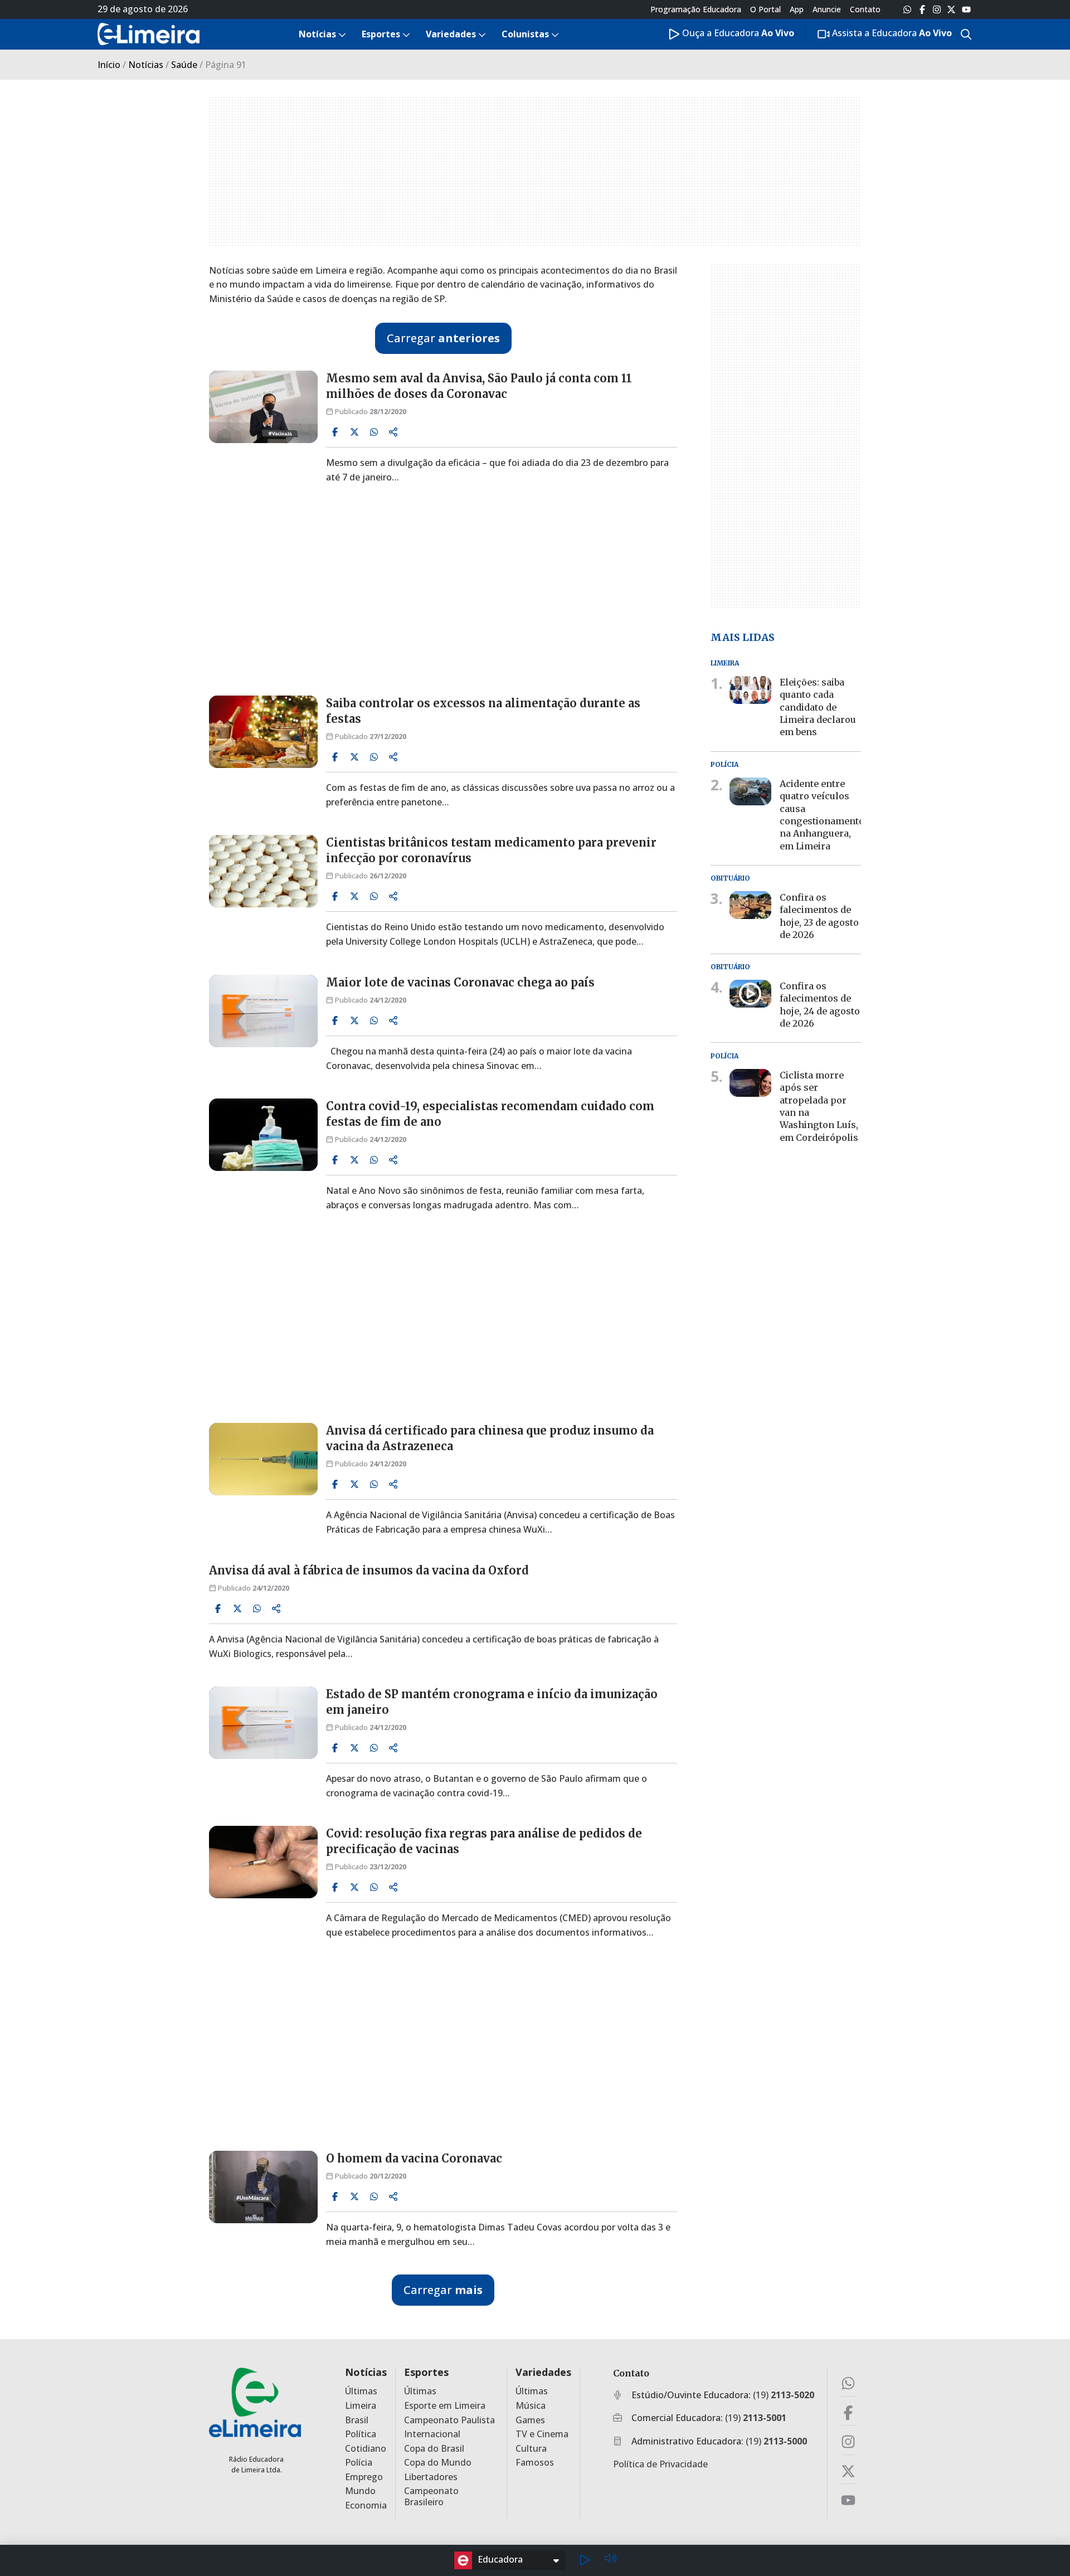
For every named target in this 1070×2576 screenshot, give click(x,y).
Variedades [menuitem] (451, 34)
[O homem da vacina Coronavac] (263, 2187)
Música (531, 2406)
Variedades (543, 2372)
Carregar (443, 338)
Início (109, 65)
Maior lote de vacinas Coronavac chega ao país (460, 982)
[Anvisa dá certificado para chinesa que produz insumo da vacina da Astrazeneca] (263, 1459)
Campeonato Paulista (449, 2420)
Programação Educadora (696, 9)
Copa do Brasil (434, 2449)
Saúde (184, 65)
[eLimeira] (255, 2402)
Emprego (364, 2477)
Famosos (535, 2463)
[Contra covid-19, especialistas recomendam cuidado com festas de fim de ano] (263, 1135)
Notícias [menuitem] (317, 34)
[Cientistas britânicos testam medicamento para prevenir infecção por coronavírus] (263, 871)
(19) (784, 2395)
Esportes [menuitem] (381, 34)
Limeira (361, 2406)
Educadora (500, 2559)
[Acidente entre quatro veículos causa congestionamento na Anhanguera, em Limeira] (750, 791)
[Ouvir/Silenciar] (610, 2560)
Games (530, 2420)
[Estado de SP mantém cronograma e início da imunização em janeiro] (263, 1723)
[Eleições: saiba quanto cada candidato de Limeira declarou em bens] (750, 690)
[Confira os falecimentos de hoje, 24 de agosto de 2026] (750, 994)
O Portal (765, 9)
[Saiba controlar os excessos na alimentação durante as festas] (263, 732)
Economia (366, 2505)
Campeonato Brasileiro (431, 2496)
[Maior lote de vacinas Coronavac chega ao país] (263, 1011)
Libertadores (431, 2477)
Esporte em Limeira (445, 2406)
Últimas (361, 2391)
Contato (865, 9)
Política (361, 2434)
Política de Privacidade (660, 2464)
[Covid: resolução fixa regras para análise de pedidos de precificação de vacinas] (263, 1862)
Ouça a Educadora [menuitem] (737, 33)
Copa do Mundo (438, 2463)
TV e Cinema (542, 2434)
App (797, 9)
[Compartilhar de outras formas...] (393, 432)
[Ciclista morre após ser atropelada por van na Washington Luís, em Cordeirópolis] (750, 1082)
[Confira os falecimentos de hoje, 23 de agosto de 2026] (750, 905)
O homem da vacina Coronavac (414, 2158)
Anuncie (827, 9)
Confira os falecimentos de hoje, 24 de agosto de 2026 (820, 1005)
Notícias (146, 65)
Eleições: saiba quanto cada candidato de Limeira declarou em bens (818, 707)
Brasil (357, 2420)
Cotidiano (366, 2449)
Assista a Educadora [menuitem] (891, 33)
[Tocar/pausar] (585, 2560)
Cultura (531, 2449)
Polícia (359, 2463)
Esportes (426, 2372)
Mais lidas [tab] (743, 637)
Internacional (432, 2434)
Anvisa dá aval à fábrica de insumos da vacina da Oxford (369, 1570)
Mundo (360, 2491)
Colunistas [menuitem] (525, 34)
